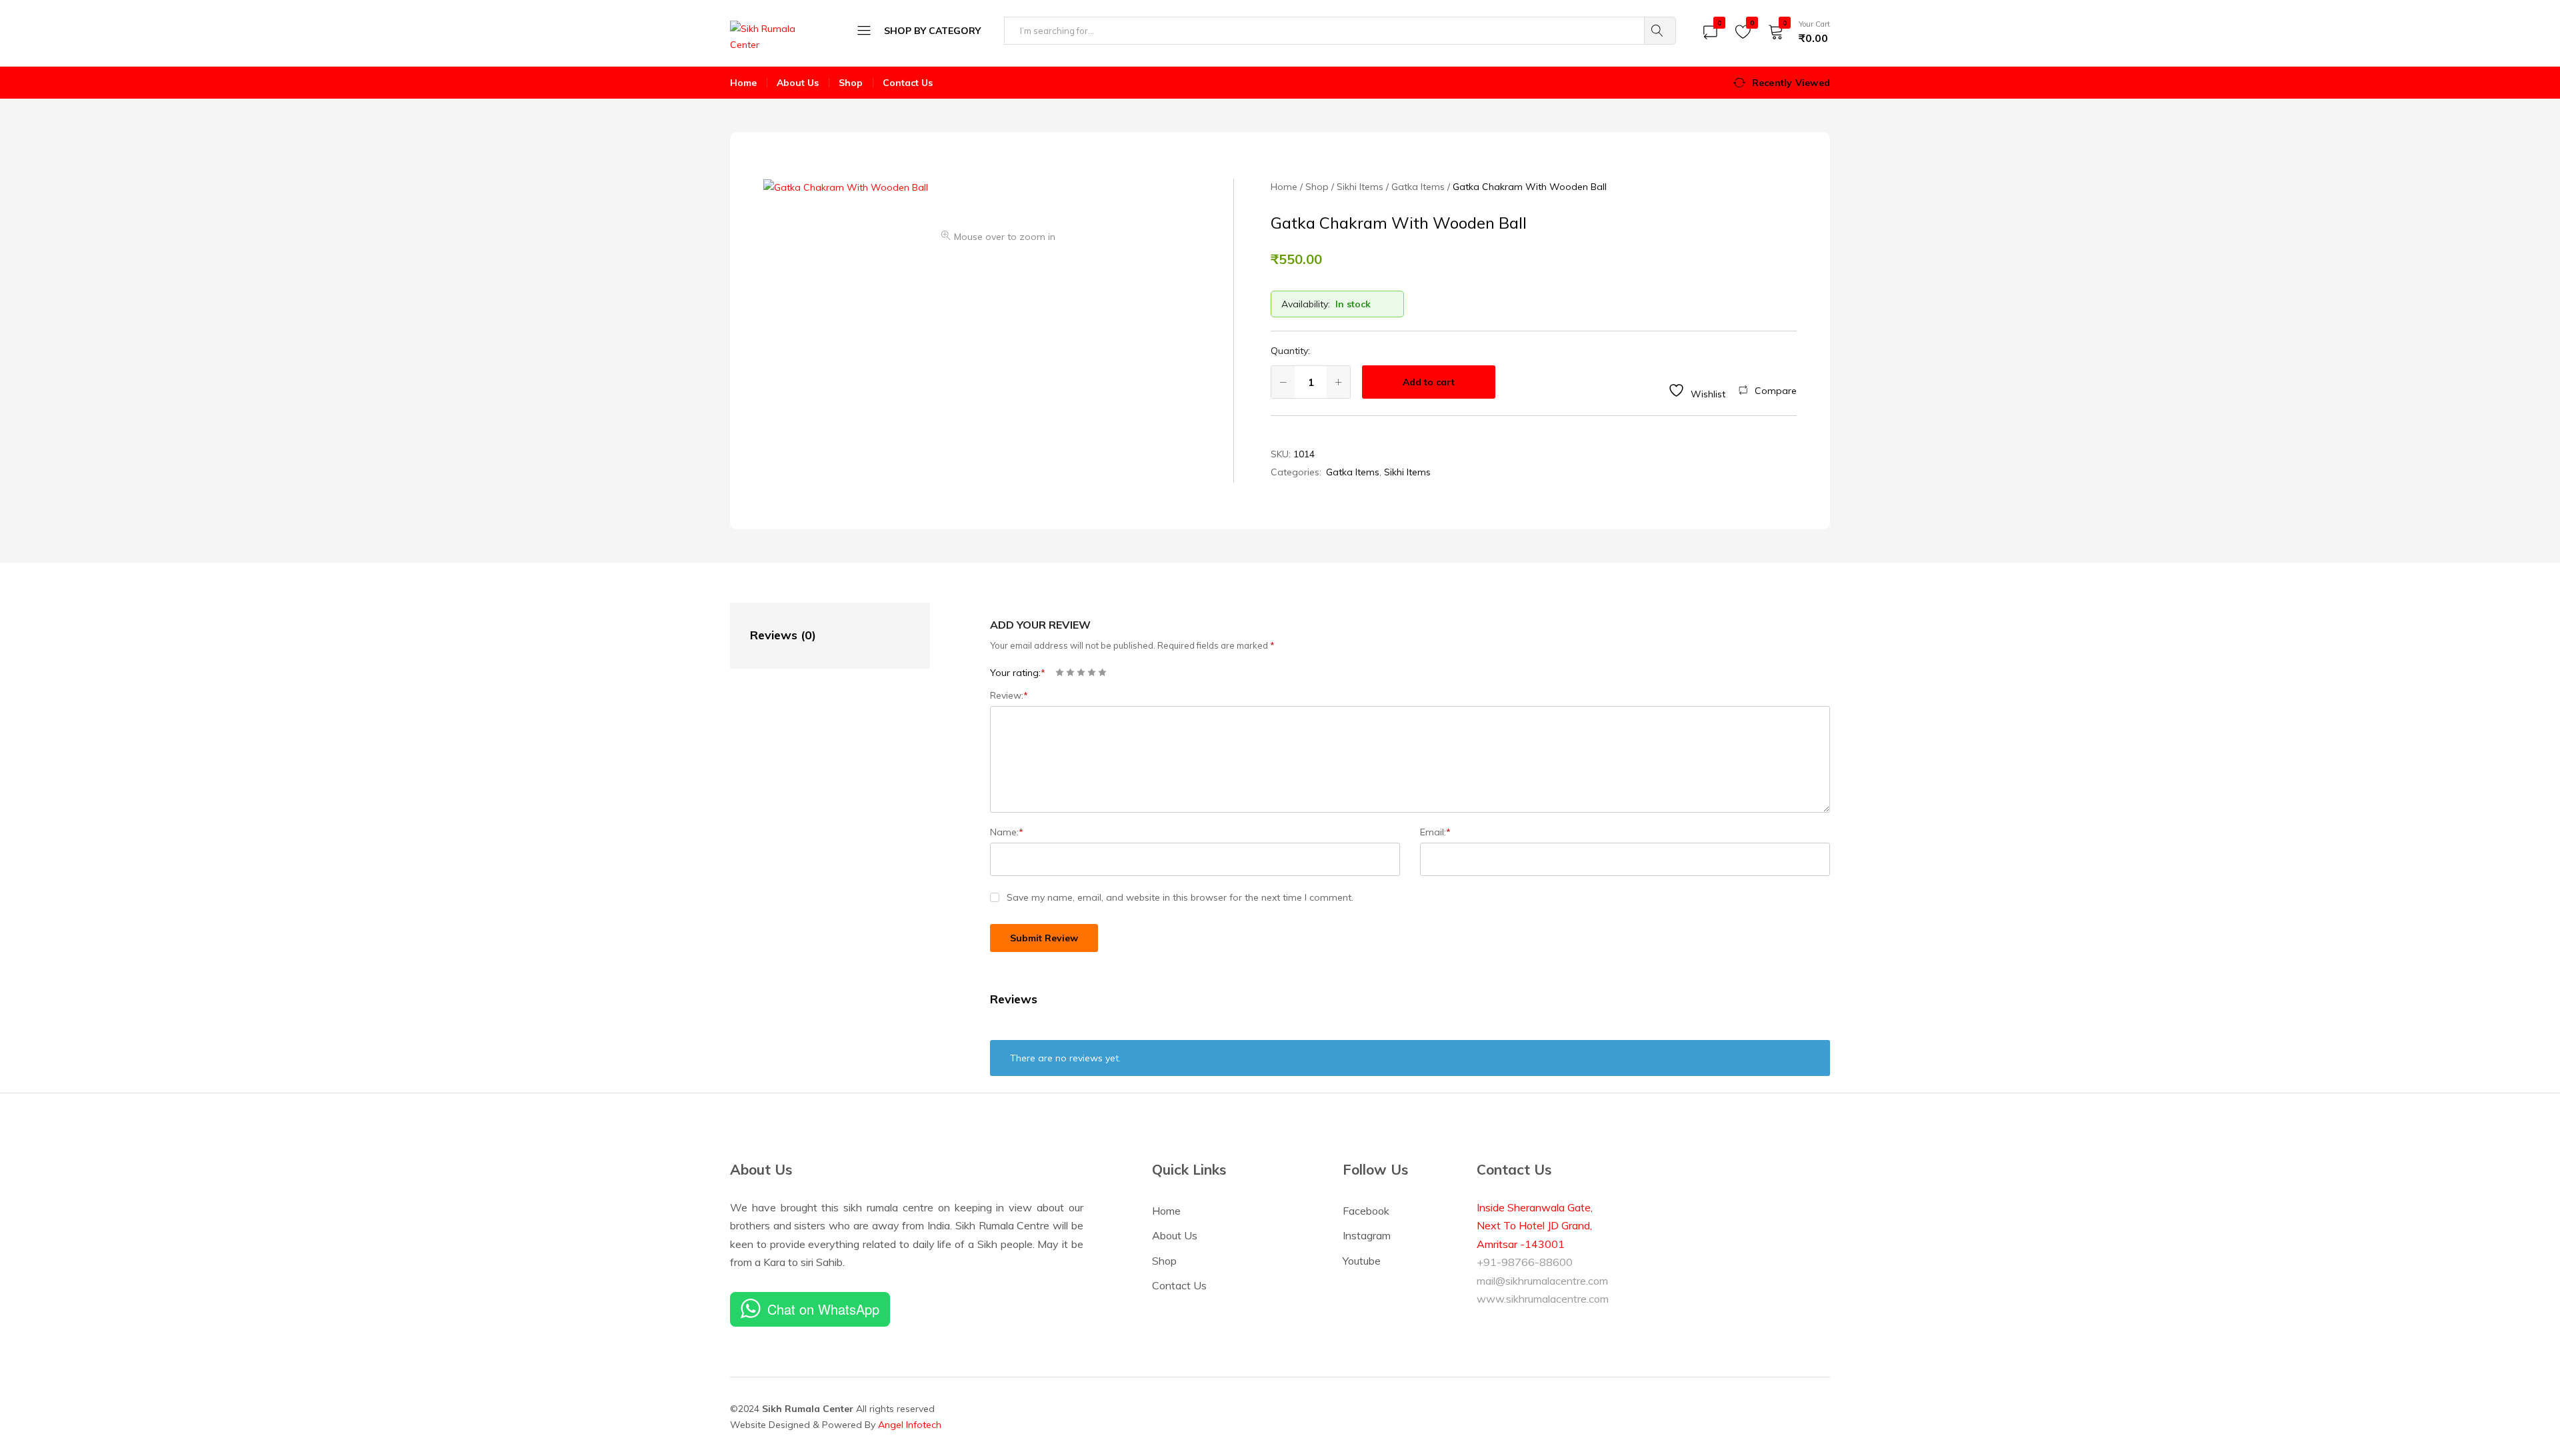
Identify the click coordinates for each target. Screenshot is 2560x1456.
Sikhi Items (1407, 472)
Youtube (1362, 1261)
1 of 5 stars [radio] (1060, 672)
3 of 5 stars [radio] (1081, 672)
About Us (798, 83)
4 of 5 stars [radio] (1092, 672)
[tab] (817, 636)
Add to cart (1429, 382)
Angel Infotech (910, 1425)
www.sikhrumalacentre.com (1543, 1299)
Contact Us (908, 83)
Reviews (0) (783, 635)
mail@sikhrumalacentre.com (1542, 1281)
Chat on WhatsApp (823, 1309)
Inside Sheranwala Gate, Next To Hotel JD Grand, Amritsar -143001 (1535, 1226)
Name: (1007, 832)
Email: (1435, 832)
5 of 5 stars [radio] (1102, 672)
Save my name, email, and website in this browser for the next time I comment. (1180, 897)
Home (743, 83)
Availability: (1306, 304)
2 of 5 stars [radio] (1070, 672)
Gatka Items (1353, 472)
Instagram (1367, 1235)
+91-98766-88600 (1525, 1262)
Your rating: (1018, 673)
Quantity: (1290, 351)
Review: (1009, 695)
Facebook (1366, 1211)
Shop (851, 83)
